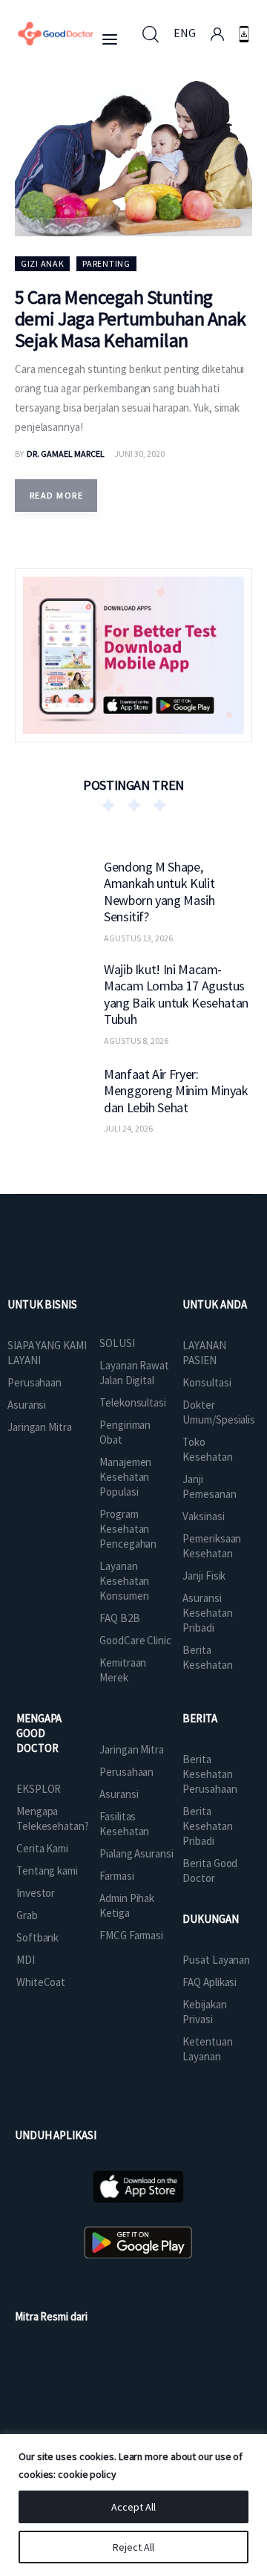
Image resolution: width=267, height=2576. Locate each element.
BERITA (200, 1718)
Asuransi (27, 1405)
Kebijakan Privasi (204, 2012)
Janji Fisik (204, 1576)
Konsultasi (207, 1382)
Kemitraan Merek (123, 1670)
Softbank (37, 1937)
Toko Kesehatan (207, 1449)
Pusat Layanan (216, 1960)
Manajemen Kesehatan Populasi (125, 1477)
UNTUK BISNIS (42, 1304)
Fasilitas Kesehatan (124, 1824)
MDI (26, 1960)
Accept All (133, 2507)
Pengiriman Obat (125, 1432)
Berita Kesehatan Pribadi (207, 1826)
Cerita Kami (42, 1848)
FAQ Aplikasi (210, 1982)
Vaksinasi (203, 1516)
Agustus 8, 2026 (136, 1041)
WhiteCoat (41, 1982)
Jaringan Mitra (40, 1427)
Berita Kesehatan (207, 1657)
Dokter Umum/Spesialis (219, 1412)
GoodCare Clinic (135, 1640)
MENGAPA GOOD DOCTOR (39, 1733)
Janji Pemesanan (209, 1486)
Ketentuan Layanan (207, 2049)
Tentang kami (47, 1871)
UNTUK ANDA (214, 1304)
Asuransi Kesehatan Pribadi (207, 1613)
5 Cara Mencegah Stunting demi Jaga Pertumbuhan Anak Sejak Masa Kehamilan (130, 318)
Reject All (133, 2547)
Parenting (106, 263)
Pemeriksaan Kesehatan (212, 1546)
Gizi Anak (42, 263)
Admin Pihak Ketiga (127, 1905)
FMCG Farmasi (131, 1935)
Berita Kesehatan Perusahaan (210, 1774)
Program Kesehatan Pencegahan (128, 1529)
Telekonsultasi (133, 1402)
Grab (27, 1915)
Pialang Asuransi (136, 1853)
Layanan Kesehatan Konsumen (124, 1581)
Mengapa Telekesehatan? (53, 1819)
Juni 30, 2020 (139, 454)
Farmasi (116, 1876)
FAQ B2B (119, 1618)
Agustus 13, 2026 (138, 938)
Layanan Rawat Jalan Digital (134, 1373)
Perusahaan (34, 1382)
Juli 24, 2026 (128, 1128)
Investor (36, 1893)
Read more (56, 495)
